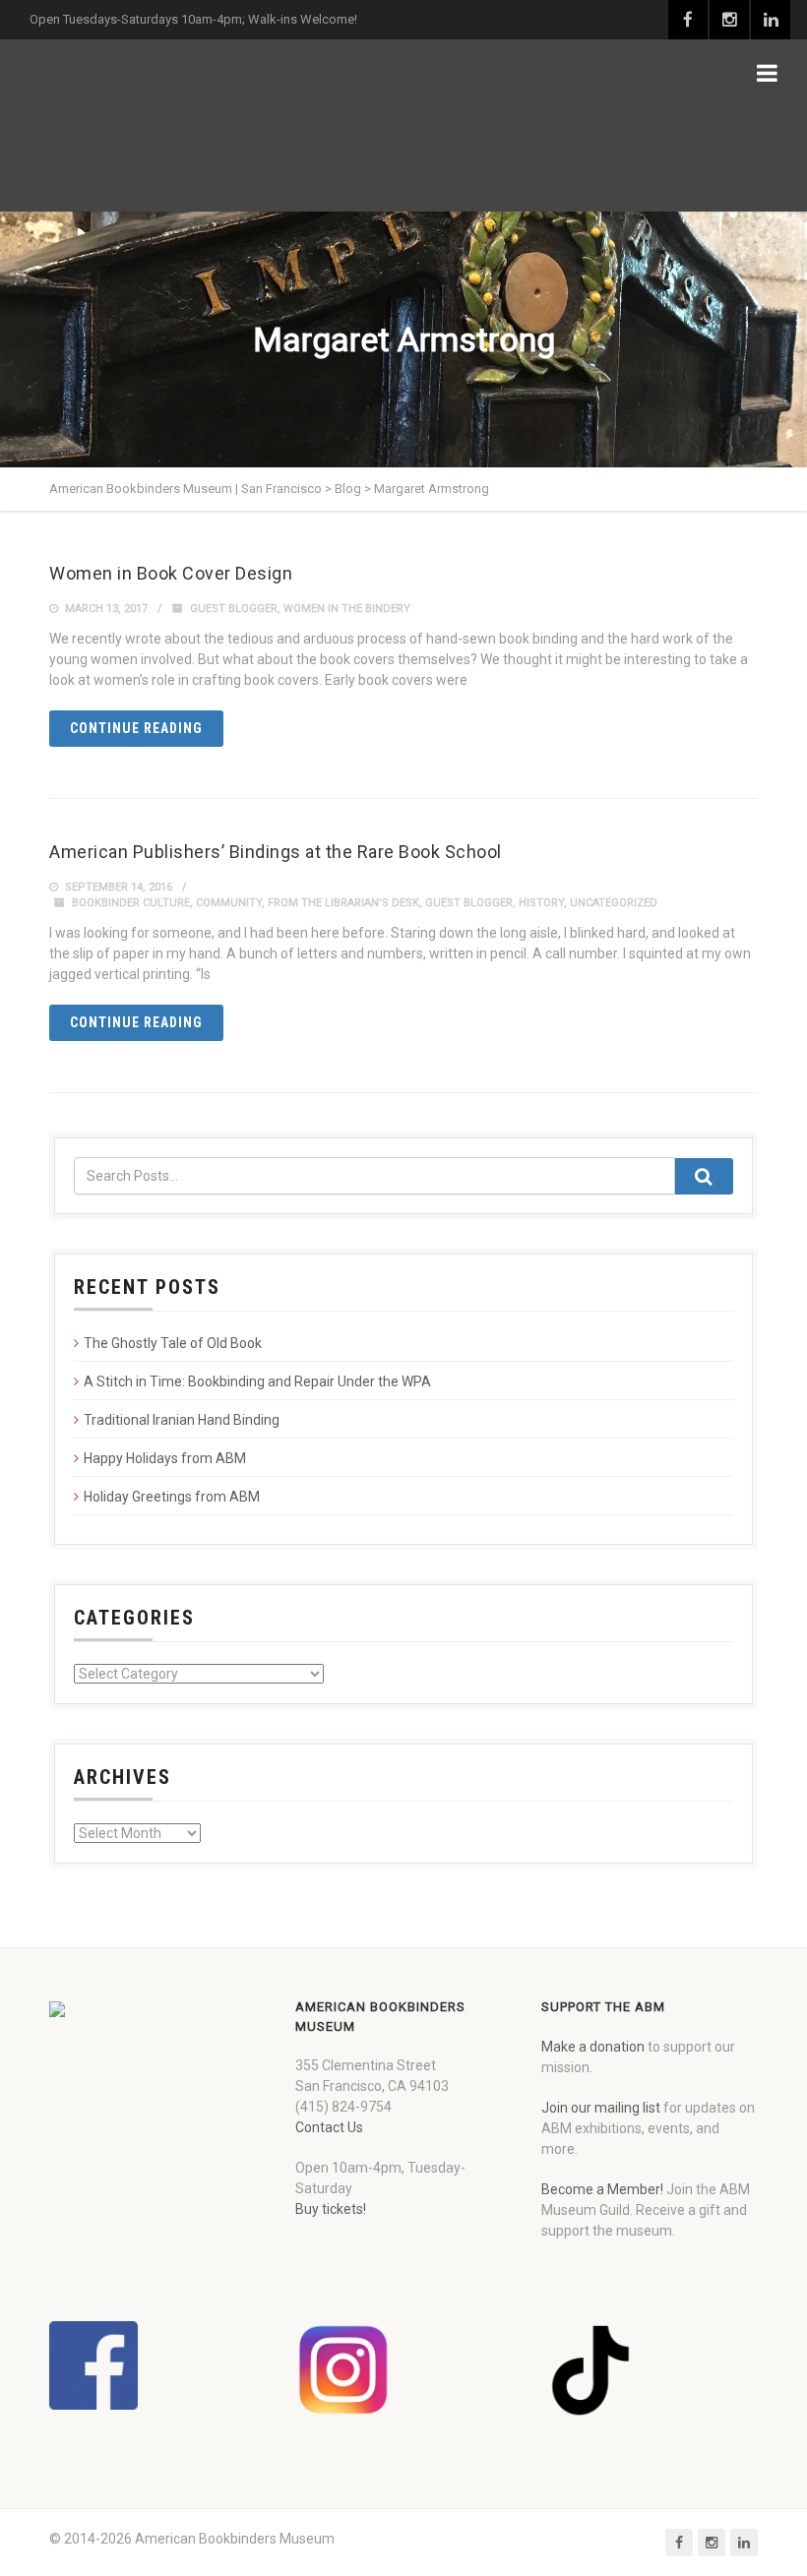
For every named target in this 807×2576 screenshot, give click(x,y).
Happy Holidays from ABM (165, 1458)
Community (229, 903)
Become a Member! (602, 2189)
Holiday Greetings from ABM (172, 1497)
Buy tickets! (331, 2209)
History (541, 903)
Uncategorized (614, 903)
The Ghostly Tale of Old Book (173, 1343)
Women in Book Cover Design (171, 573)
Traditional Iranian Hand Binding (182, 1420)
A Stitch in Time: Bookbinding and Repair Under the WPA (257, 1381)
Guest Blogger (234, 609)
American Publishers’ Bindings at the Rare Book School (276, 852)
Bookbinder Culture (131, 903)
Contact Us (329, 2127)
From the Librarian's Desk (343, 903)
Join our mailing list (601, 2108)
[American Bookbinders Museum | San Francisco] (153, 125)
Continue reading (136, 728)
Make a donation (593, 2047)
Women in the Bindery (347, 609)
